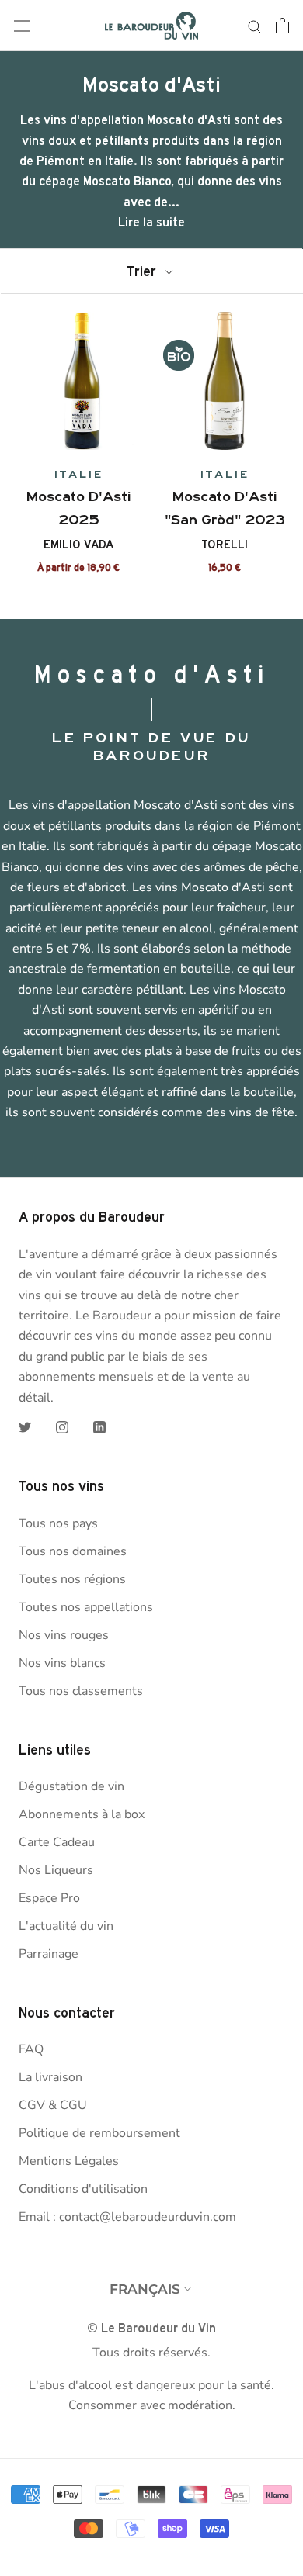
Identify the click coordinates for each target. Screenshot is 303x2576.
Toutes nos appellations (86, 1607)
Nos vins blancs (62, 1663)
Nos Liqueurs (56, 1870)
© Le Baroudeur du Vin (151, 2328)
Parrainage (49, 1954)
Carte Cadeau (57, 1842)
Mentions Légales (69, 2161)
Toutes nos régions (72, 1579)
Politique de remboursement (99, 2133)
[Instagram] (62, 1426)
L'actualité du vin (66, 1926)
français (145, 2289)
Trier (143, 271)
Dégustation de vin (71, 1786)
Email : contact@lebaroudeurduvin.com (127, 2217)
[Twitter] (25, 1426)
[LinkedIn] (99, 1426)
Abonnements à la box (82, 1814)
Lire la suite (151, 222)
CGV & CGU (53, 2105)
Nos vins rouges (64, 1635)
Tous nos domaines (73, 1551)
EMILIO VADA (78, 545)
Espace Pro (49, 1898)
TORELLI (225, 545)
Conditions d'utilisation (83, 2189)
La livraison (50, 2077)
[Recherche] (255, 26)
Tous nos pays (58, 1523)
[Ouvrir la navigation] (22, 26)
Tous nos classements (81, 1691)
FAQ (31, 2049)
